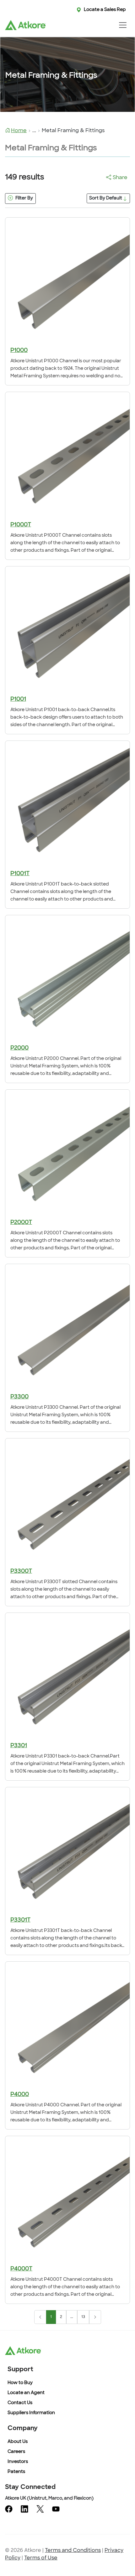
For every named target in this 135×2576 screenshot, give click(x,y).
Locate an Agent (26, 2393)
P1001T (20, 874)
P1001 (18, 699)
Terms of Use (41, 2558)
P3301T (20, 1920)
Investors (18, 2462)
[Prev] (40, 2317)
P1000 (19, 351)
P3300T (21, 1572)
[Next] (95, 2317)
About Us (18, 2442)
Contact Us (20, 2403)
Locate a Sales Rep (105, 10)
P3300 (19, 1397)
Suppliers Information (31, 2413)
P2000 (19, 1048)
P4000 (20, 2095)
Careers (16, 2452)
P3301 (19, 1746)
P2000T (21, 1223)
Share (120, 178)
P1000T (21, 525)
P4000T (21, 2269)
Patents (16, 2472)
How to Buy (20, 2383)
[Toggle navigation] (123, 25)
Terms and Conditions (73, 2551)
